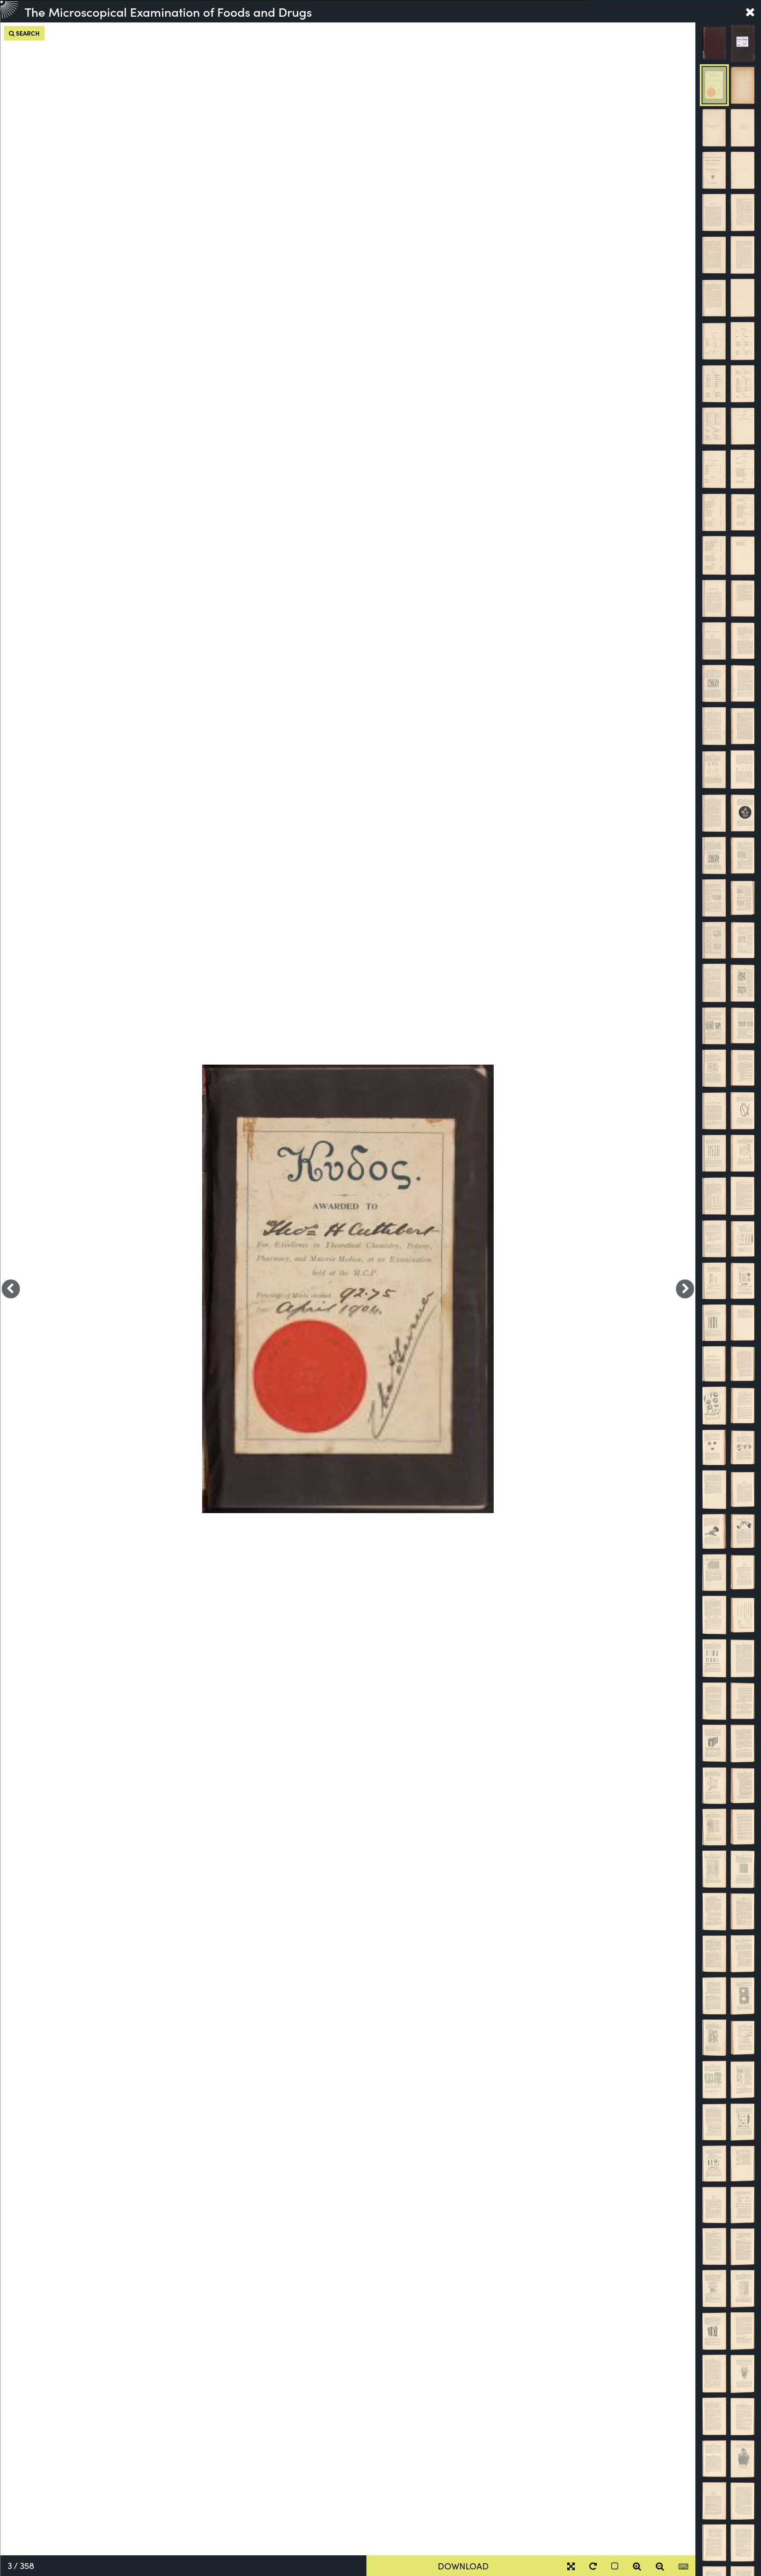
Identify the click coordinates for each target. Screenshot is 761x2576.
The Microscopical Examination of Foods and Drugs (168, 11)
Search (27, 33)
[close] (750, 11)
